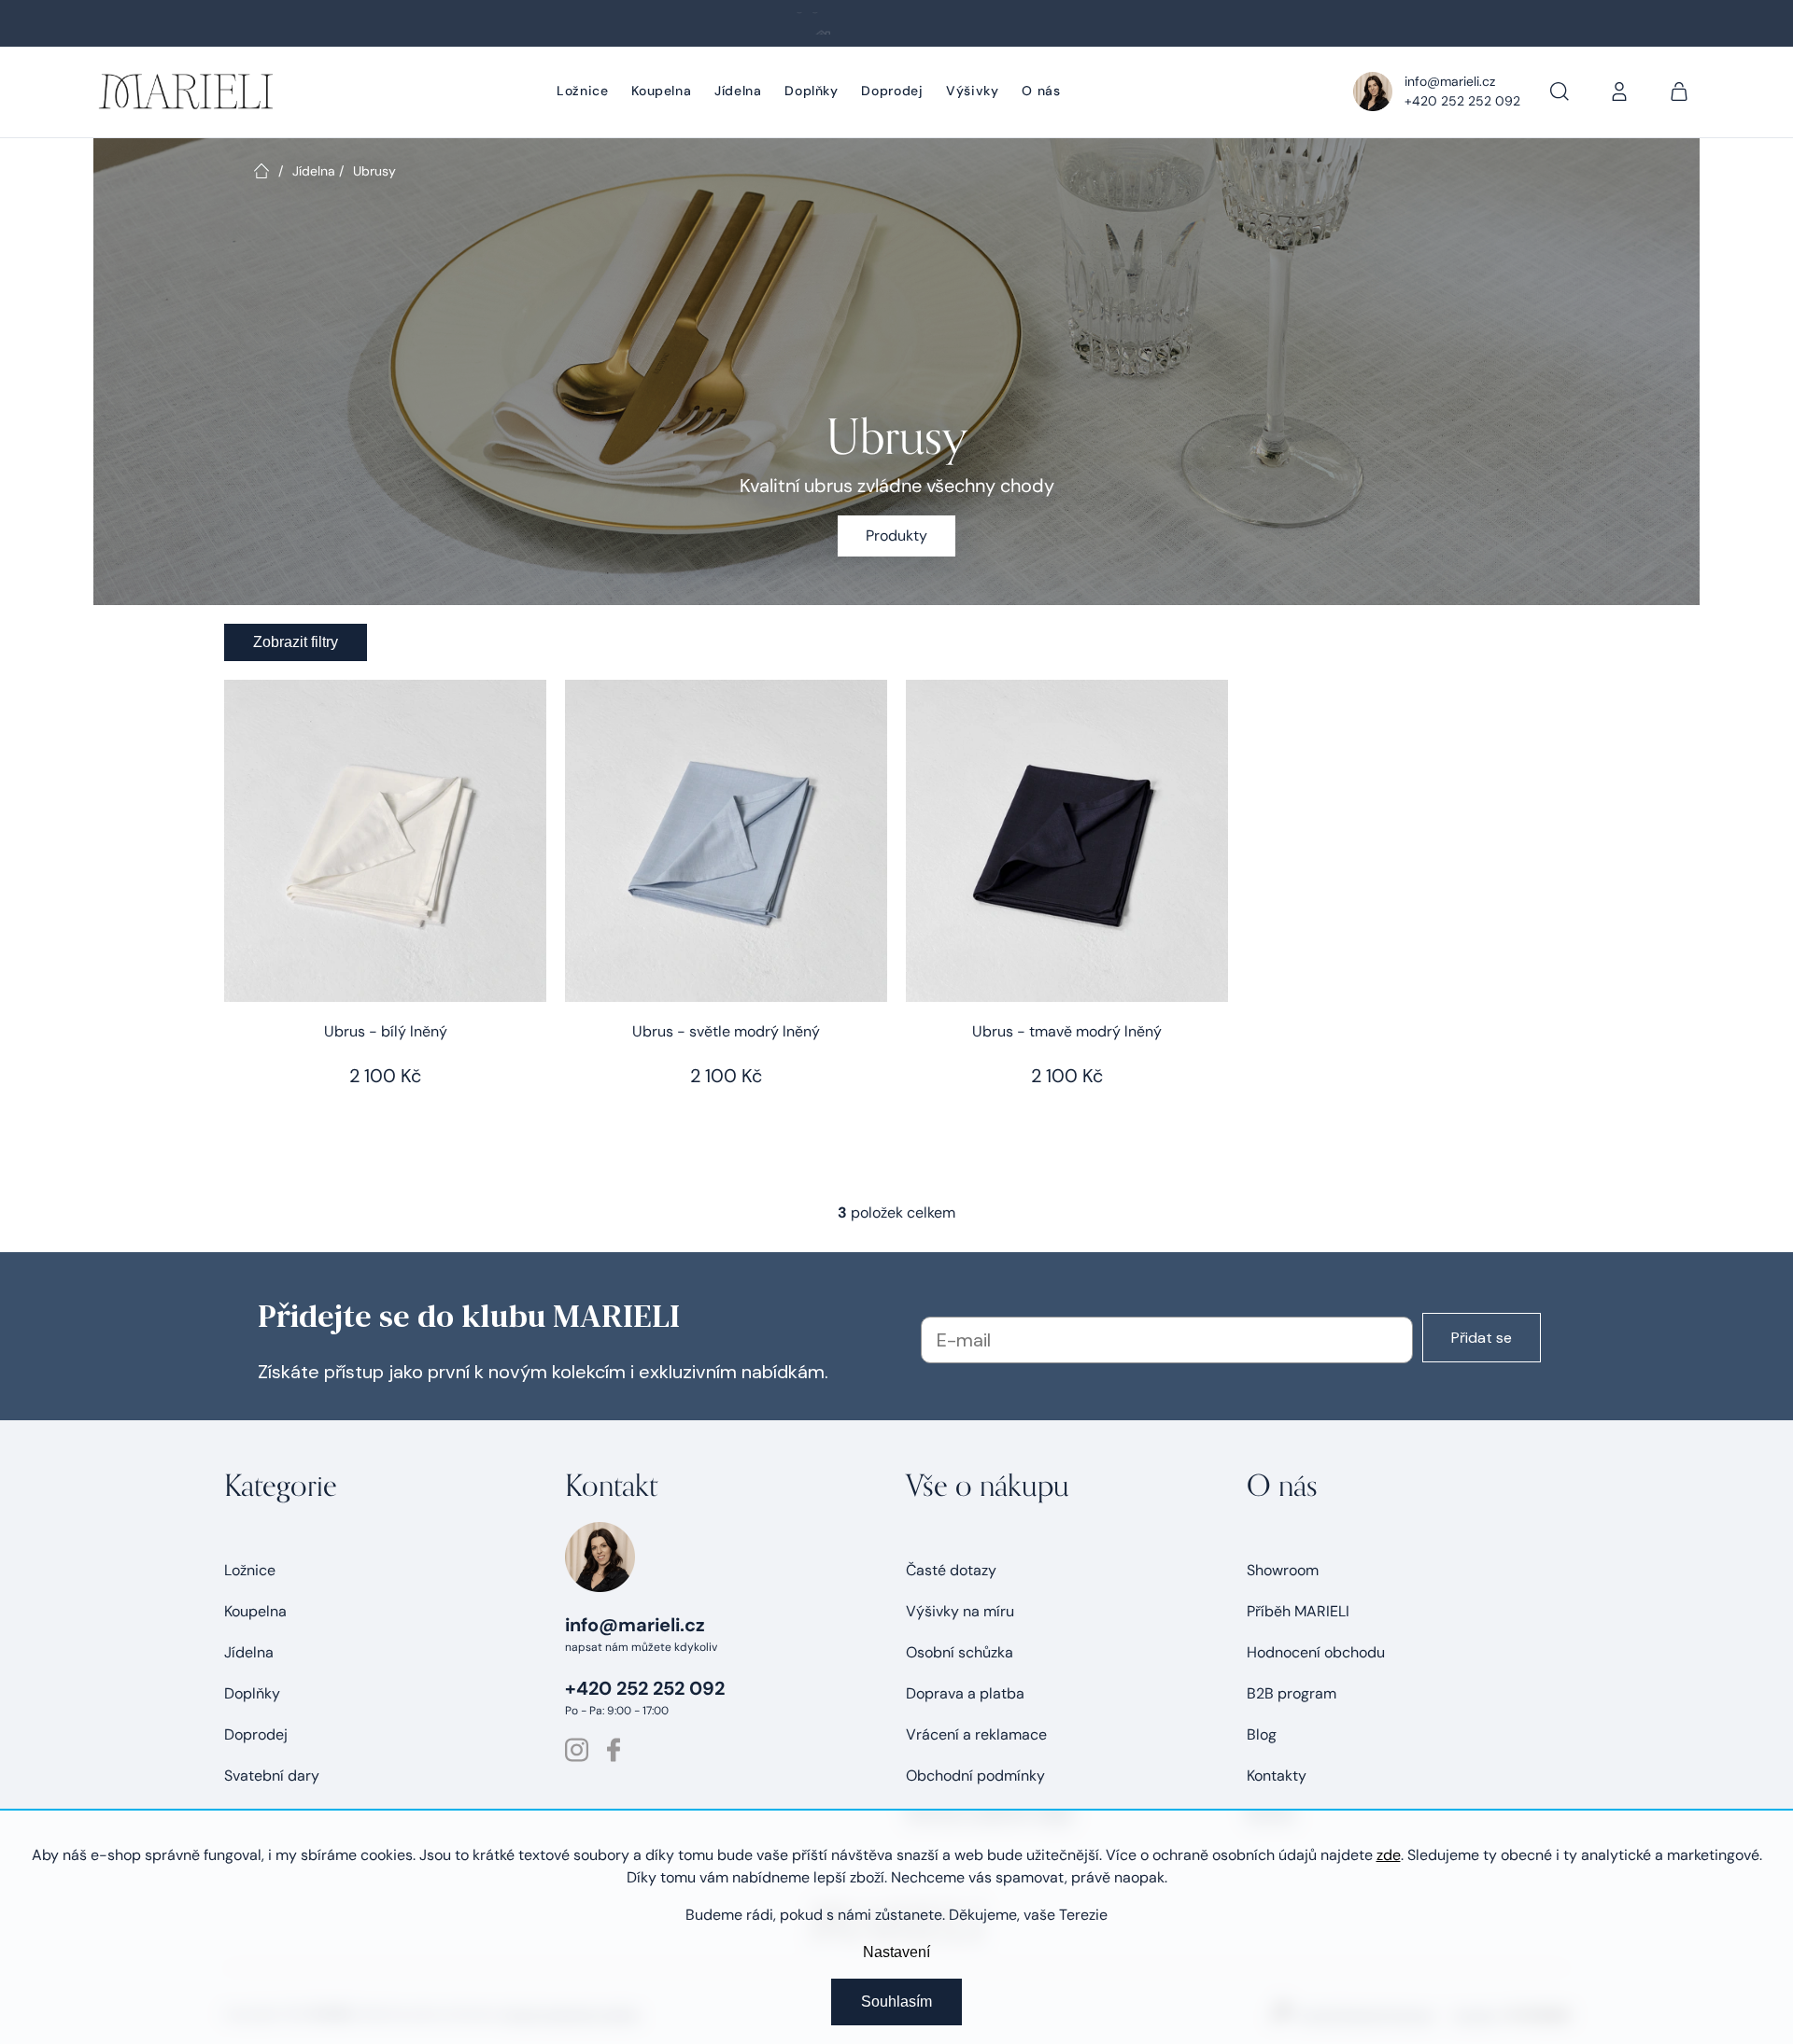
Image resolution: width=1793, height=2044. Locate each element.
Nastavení (896, 1952)
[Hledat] (1560, 92)
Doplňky (252, 1693)
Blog (1262, 1734)
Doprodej (256, 1734)
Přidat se (1482, 1338)
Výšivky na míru (960, 1611)
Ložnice (250, 1570)
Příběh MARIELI (1298, 1611)
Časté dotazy (951, 1570)
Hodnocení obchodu (1316, 1652)
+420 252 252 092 (1462, 101)
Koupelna (255, 1611)
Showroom (1283, 1570)
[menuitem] (583, 92)
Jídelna (249, 1652)
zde (1389, 1855)
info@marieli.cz (1450, 81)
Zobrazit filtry (296, 642)
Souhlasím (896, 2002)
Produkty (896, 536)
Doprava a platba (965, 1693)
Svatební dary (272, 1776)
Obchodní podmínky (975, 1776)
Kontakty (1277, 1776)
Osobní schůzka (960, 1652)
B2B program (1292, 1693)
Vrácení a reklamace (976, 1734)
